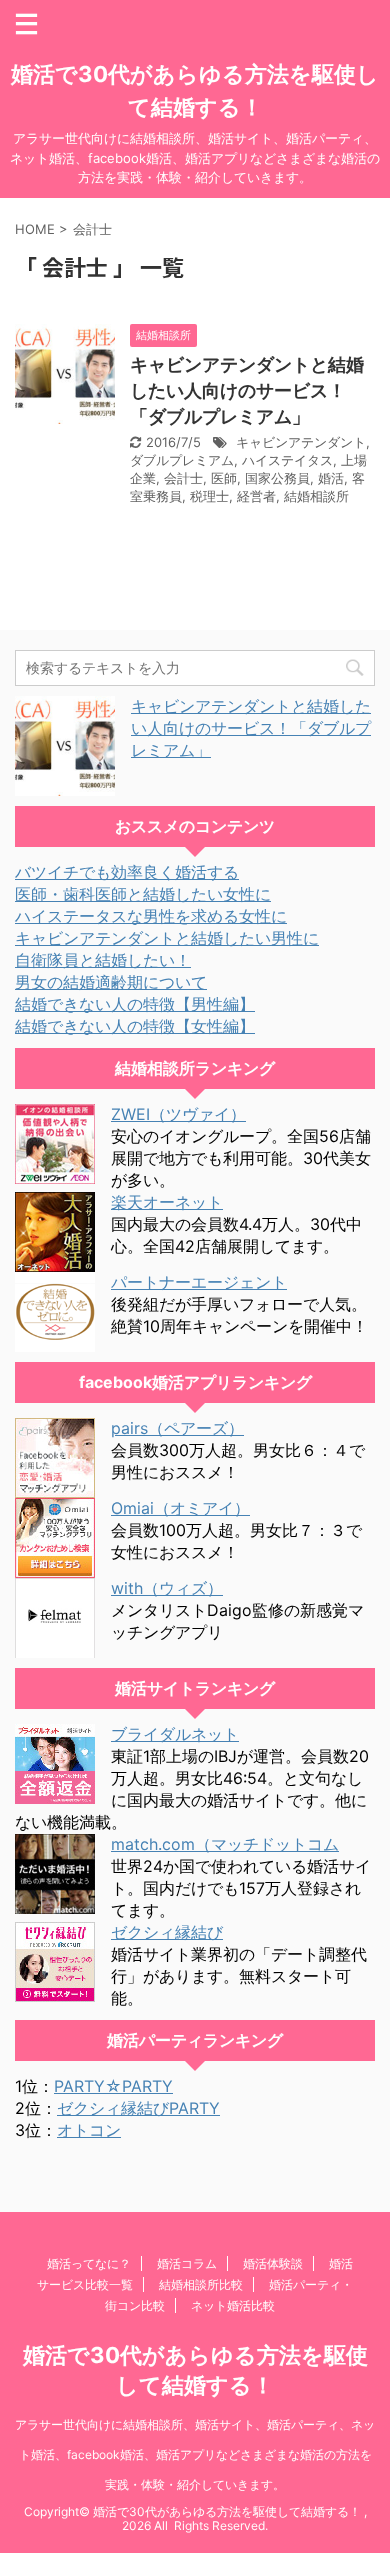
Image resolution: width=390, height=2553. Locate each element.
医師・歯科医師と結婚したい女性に (143, 894)
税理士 (209, 496)
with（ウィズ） (167, 1588)
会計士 (183, 478)
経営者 (256, 496)
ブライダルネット (175, 1734)
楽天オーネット (167, 1202)
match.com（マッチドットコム (225, 1844)
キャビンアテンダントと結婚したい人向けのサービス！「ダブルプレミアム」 (247, 390)
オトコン (89, 2130)
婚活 (331, 478)
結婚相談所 (316, 496)
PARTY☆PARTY (113, 2086)
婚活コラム (187, 2263)
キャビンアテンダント (301, 442)
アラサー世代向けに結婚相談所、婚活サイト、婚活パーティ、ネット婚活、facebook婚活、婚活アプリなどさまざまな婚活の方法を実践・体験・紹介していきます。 (195, 2454)
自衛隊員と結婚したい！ (103, 960)
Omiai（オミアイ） (180, 1508)
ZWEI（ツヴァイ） (178, 1114)
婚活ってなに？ (89, 2263)
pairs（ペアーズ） (177, 1428)
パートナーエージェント (199, 1282)
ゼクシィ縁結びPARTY (138, 2108)
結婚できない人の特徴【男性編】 (135, 1004)
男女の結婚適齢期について (111, 982)
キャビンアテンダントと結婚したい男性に (167, 938)
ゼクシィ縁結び (167, 1932)
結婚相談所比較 (201, 2284)
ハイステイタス (287, 460)
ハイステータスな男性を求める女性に (151, 916)
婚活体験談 (273, 2263)
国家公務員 (277, 478)
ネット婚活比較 (233, 2305)
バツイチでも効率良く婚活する (127, 872)
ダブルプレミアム (182, 460)
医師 (224, 478)
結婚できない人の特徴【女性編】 (135, 1026)
